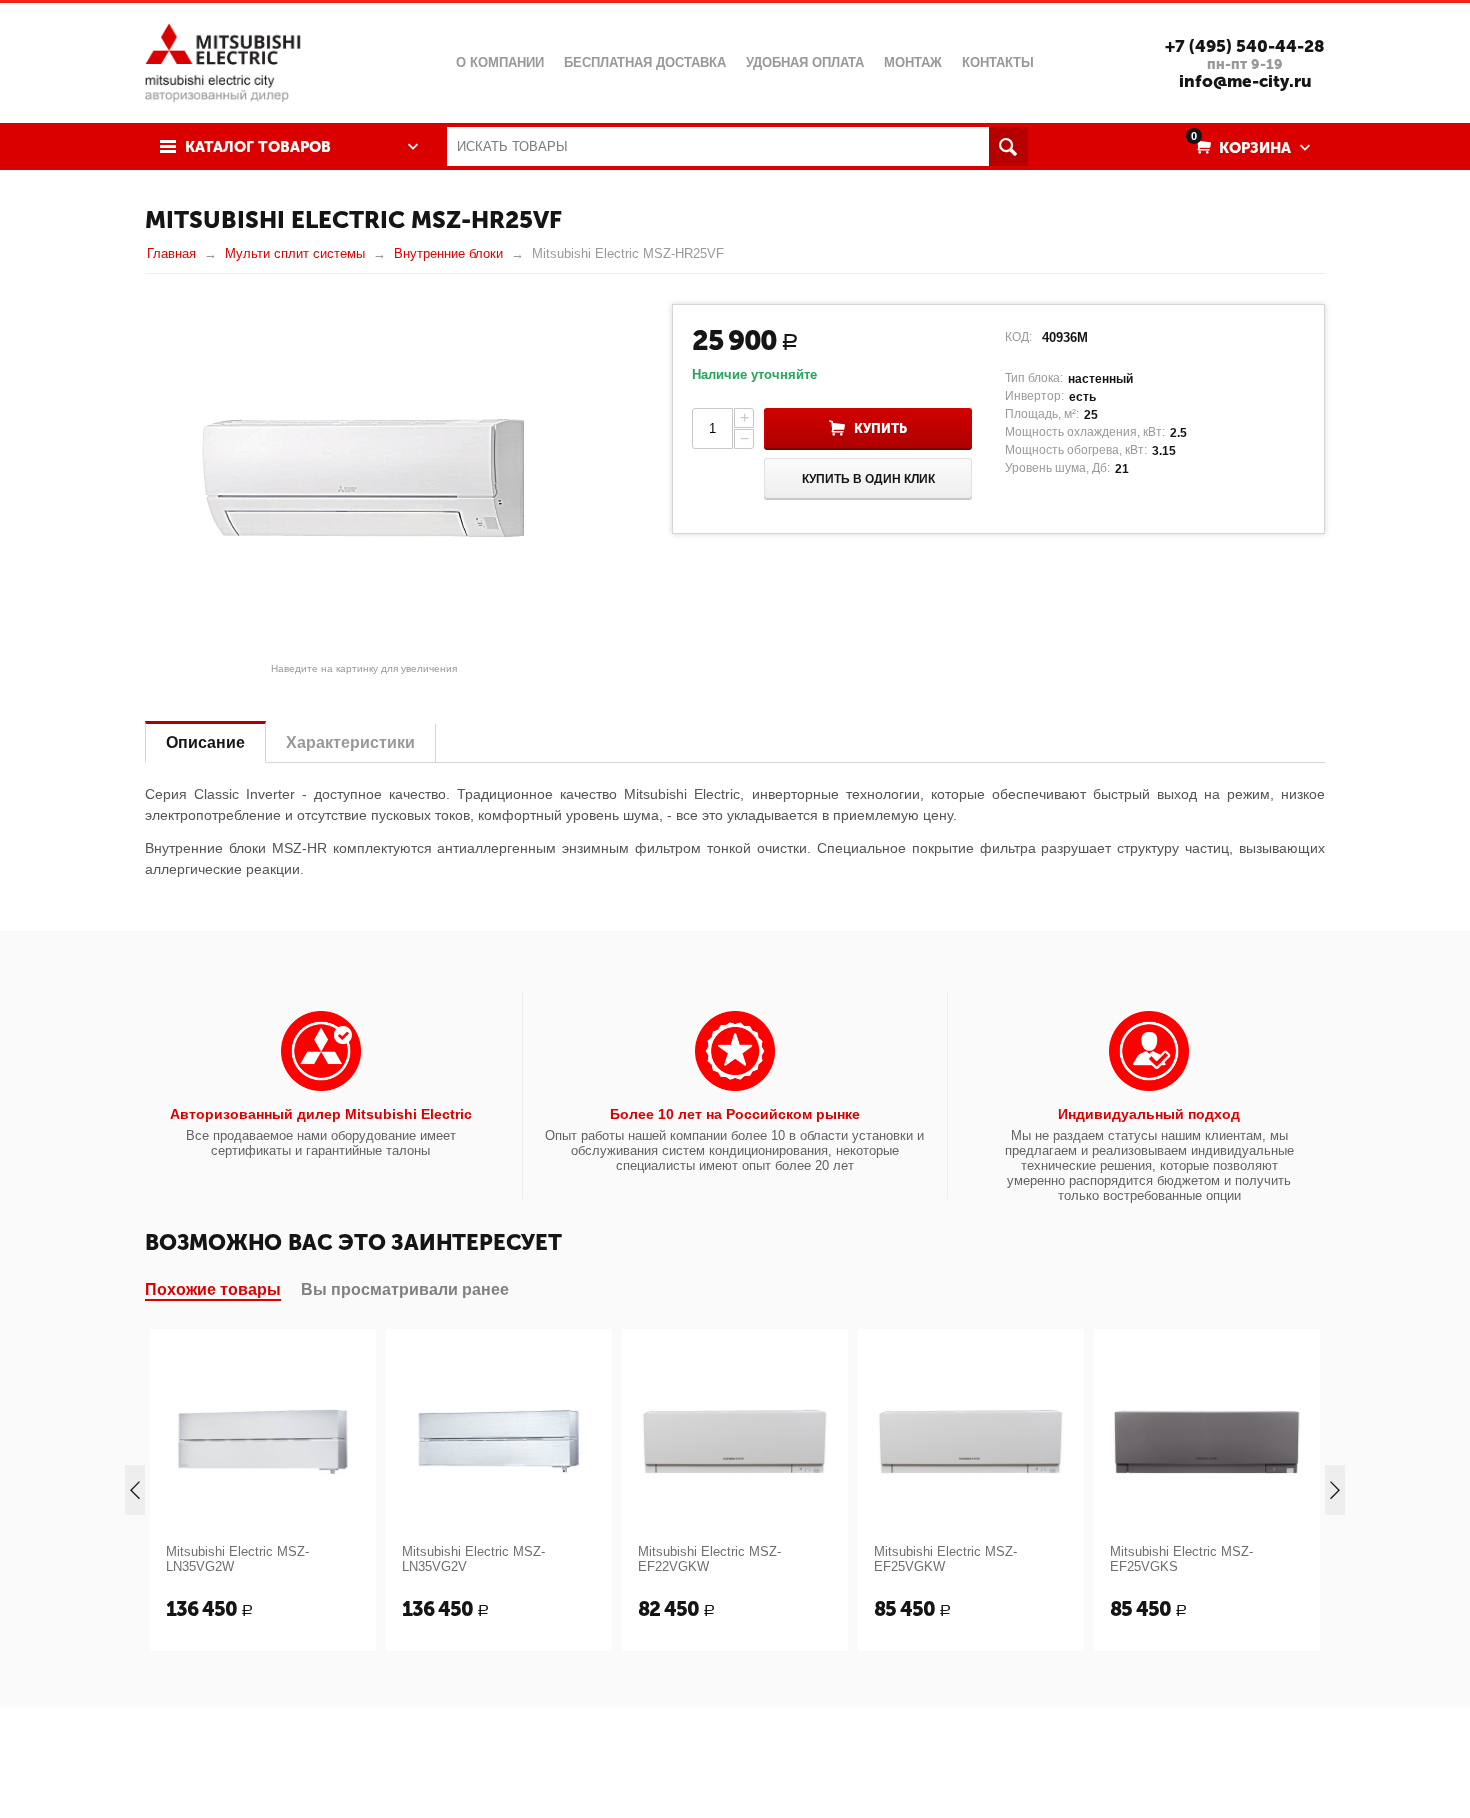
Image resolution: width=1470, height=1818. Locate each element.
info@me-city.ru (1245, 81)
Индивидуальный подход (1149, 1114)
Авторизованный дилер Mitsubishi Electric (321, 1114)
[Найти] (1008, 146)
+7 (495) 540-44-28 (1245, 46)
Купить (880, 428)
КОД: (1018, 337)
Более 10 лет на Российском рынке (735, 1114)
